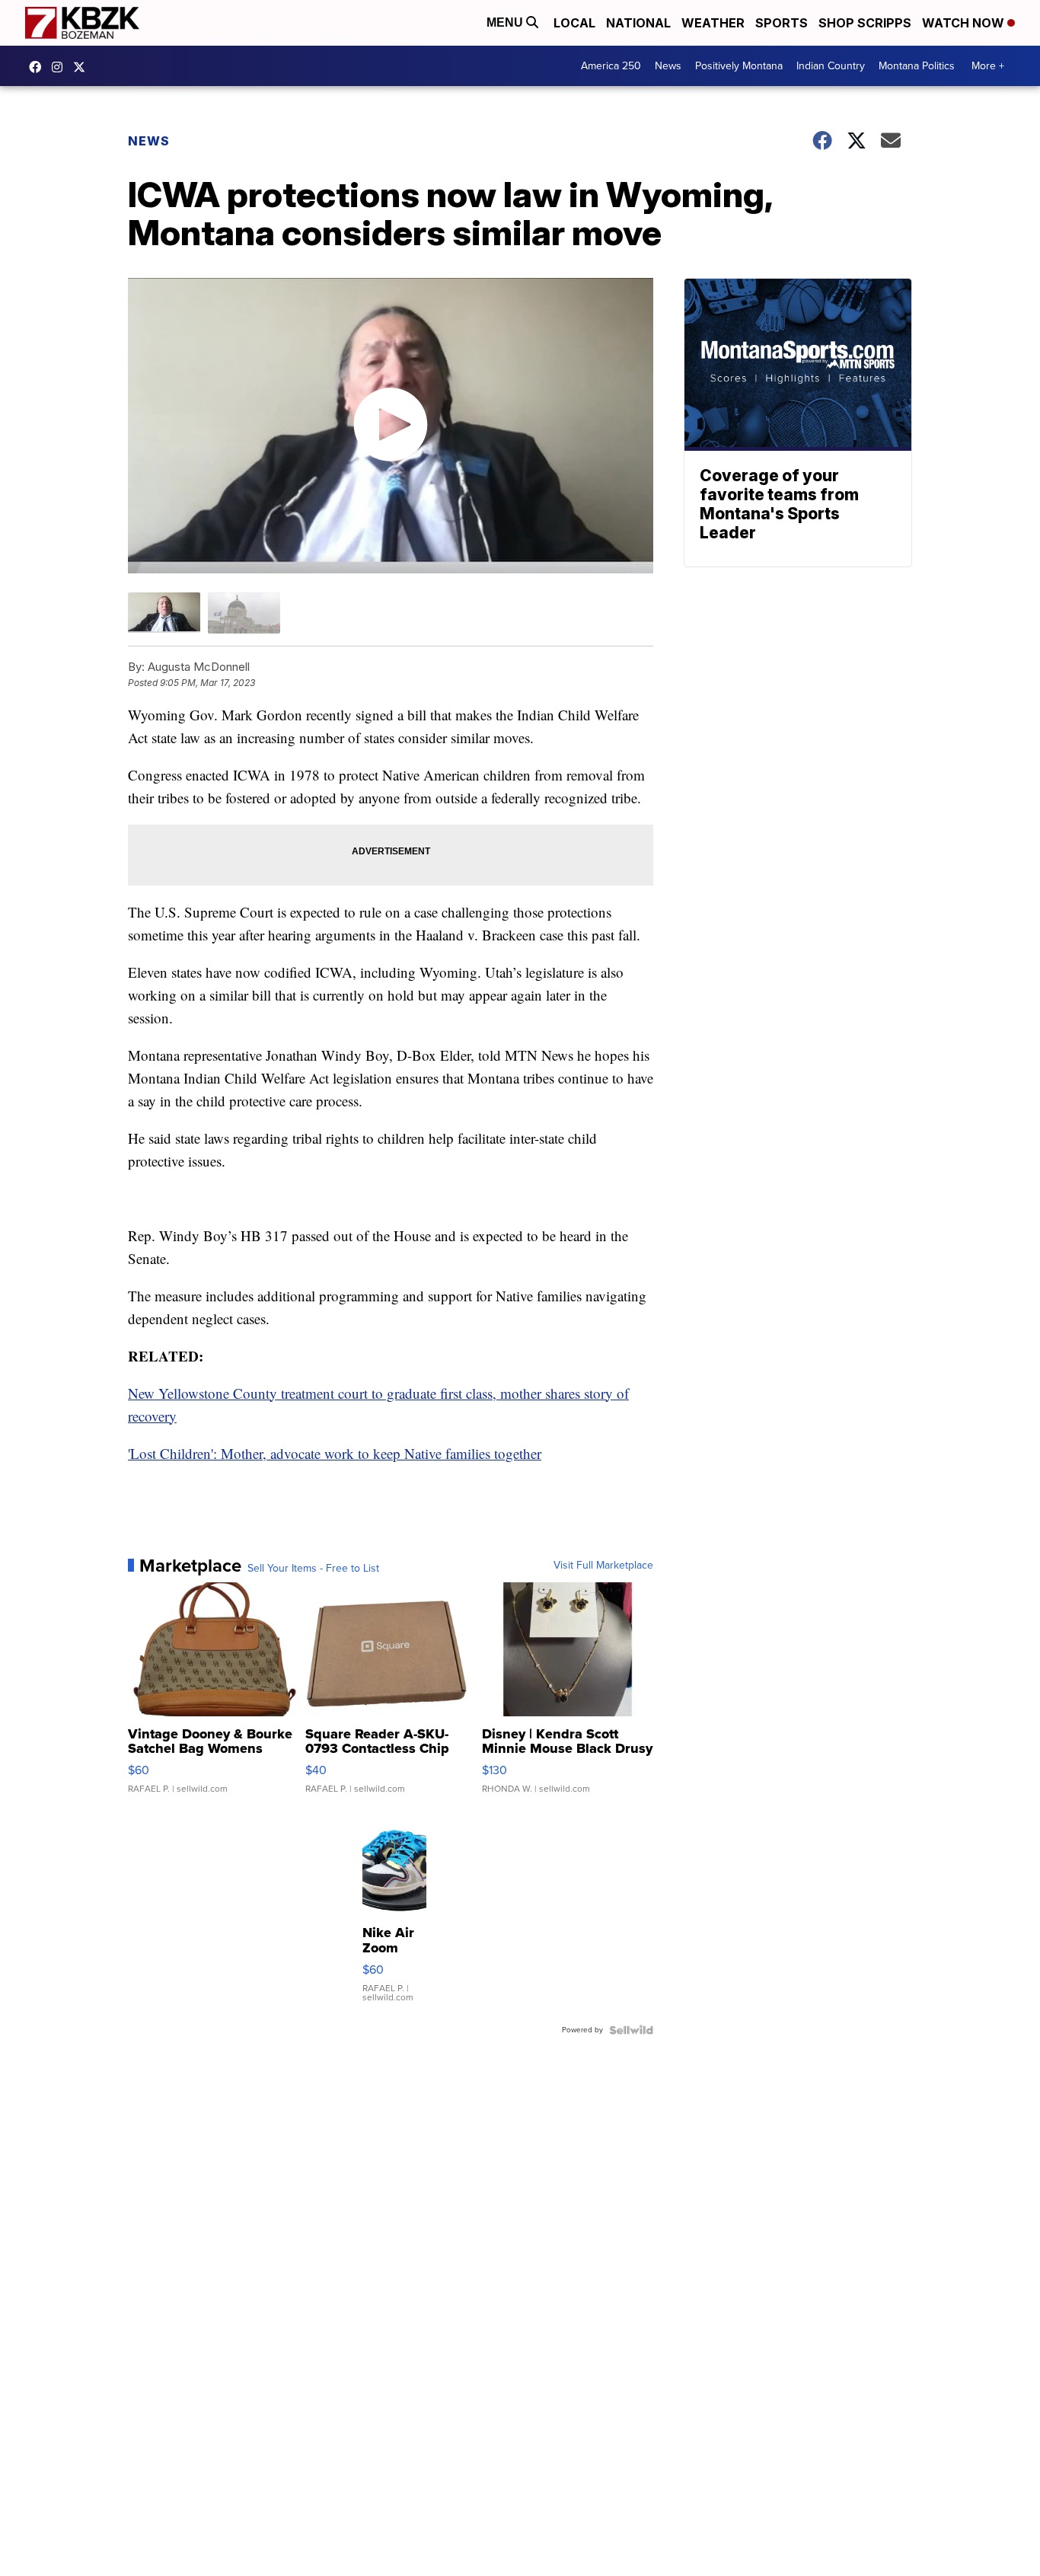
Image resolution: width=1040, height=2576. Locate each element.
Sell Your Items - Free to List (313, 1569)
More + (988, 66)
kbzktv (61, 67)
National (638, 23)
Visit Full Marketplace (603, 1566)
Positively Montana (739, 66)
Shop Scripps (865, 23)
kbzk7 (39, 67)
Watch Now (965, 23)
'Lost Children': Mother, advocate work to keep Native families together (335, 1453)
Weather (713, 23)
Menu (506, 22)
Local (574, 23)
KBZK (83, 67)
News (668, 66)
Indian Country (831, 66)
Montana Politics (917, 66)
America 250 (611, 66)
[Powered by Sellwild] (631, 2030)
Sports (782, 23)
